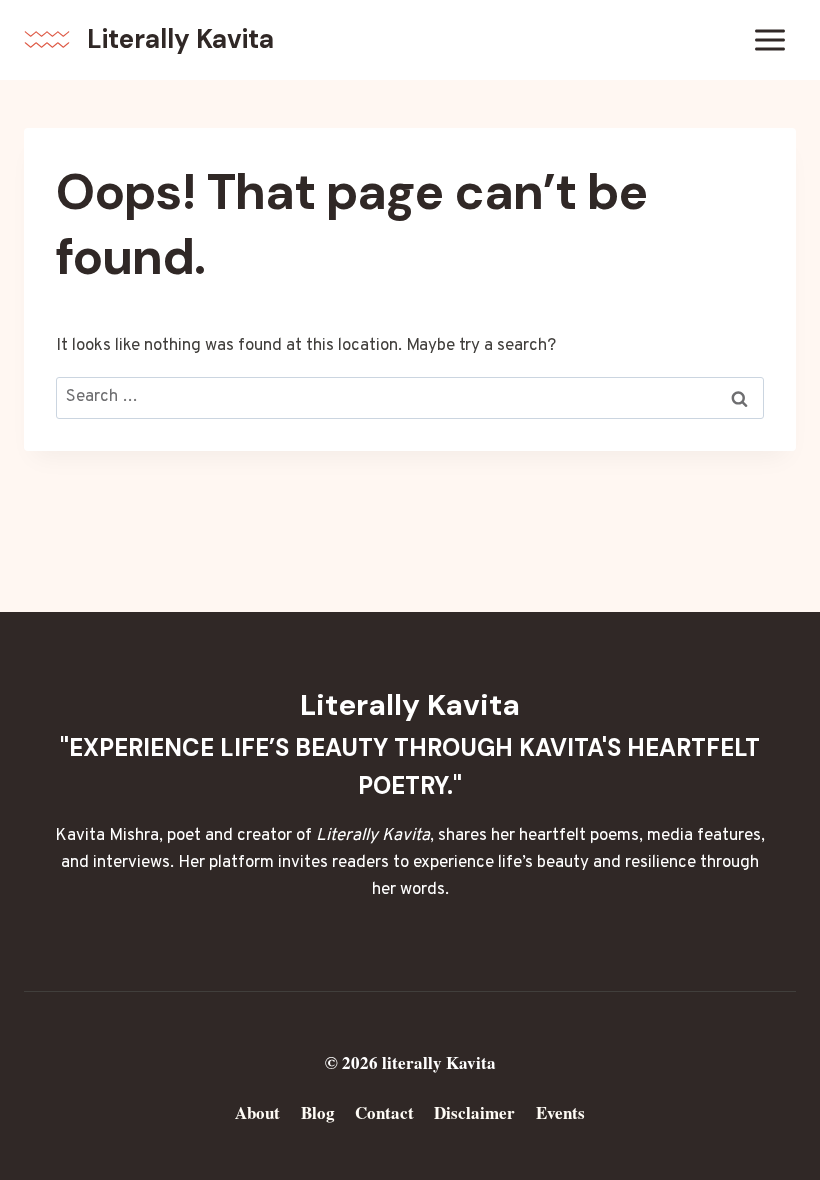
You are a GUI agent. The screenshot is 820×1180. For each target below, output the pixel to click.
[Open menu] (769, 39)
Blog (318, 1112)
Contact (384, 1112)
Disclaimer (474, 1112)
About (257, 1112)
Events (560, 1112)
